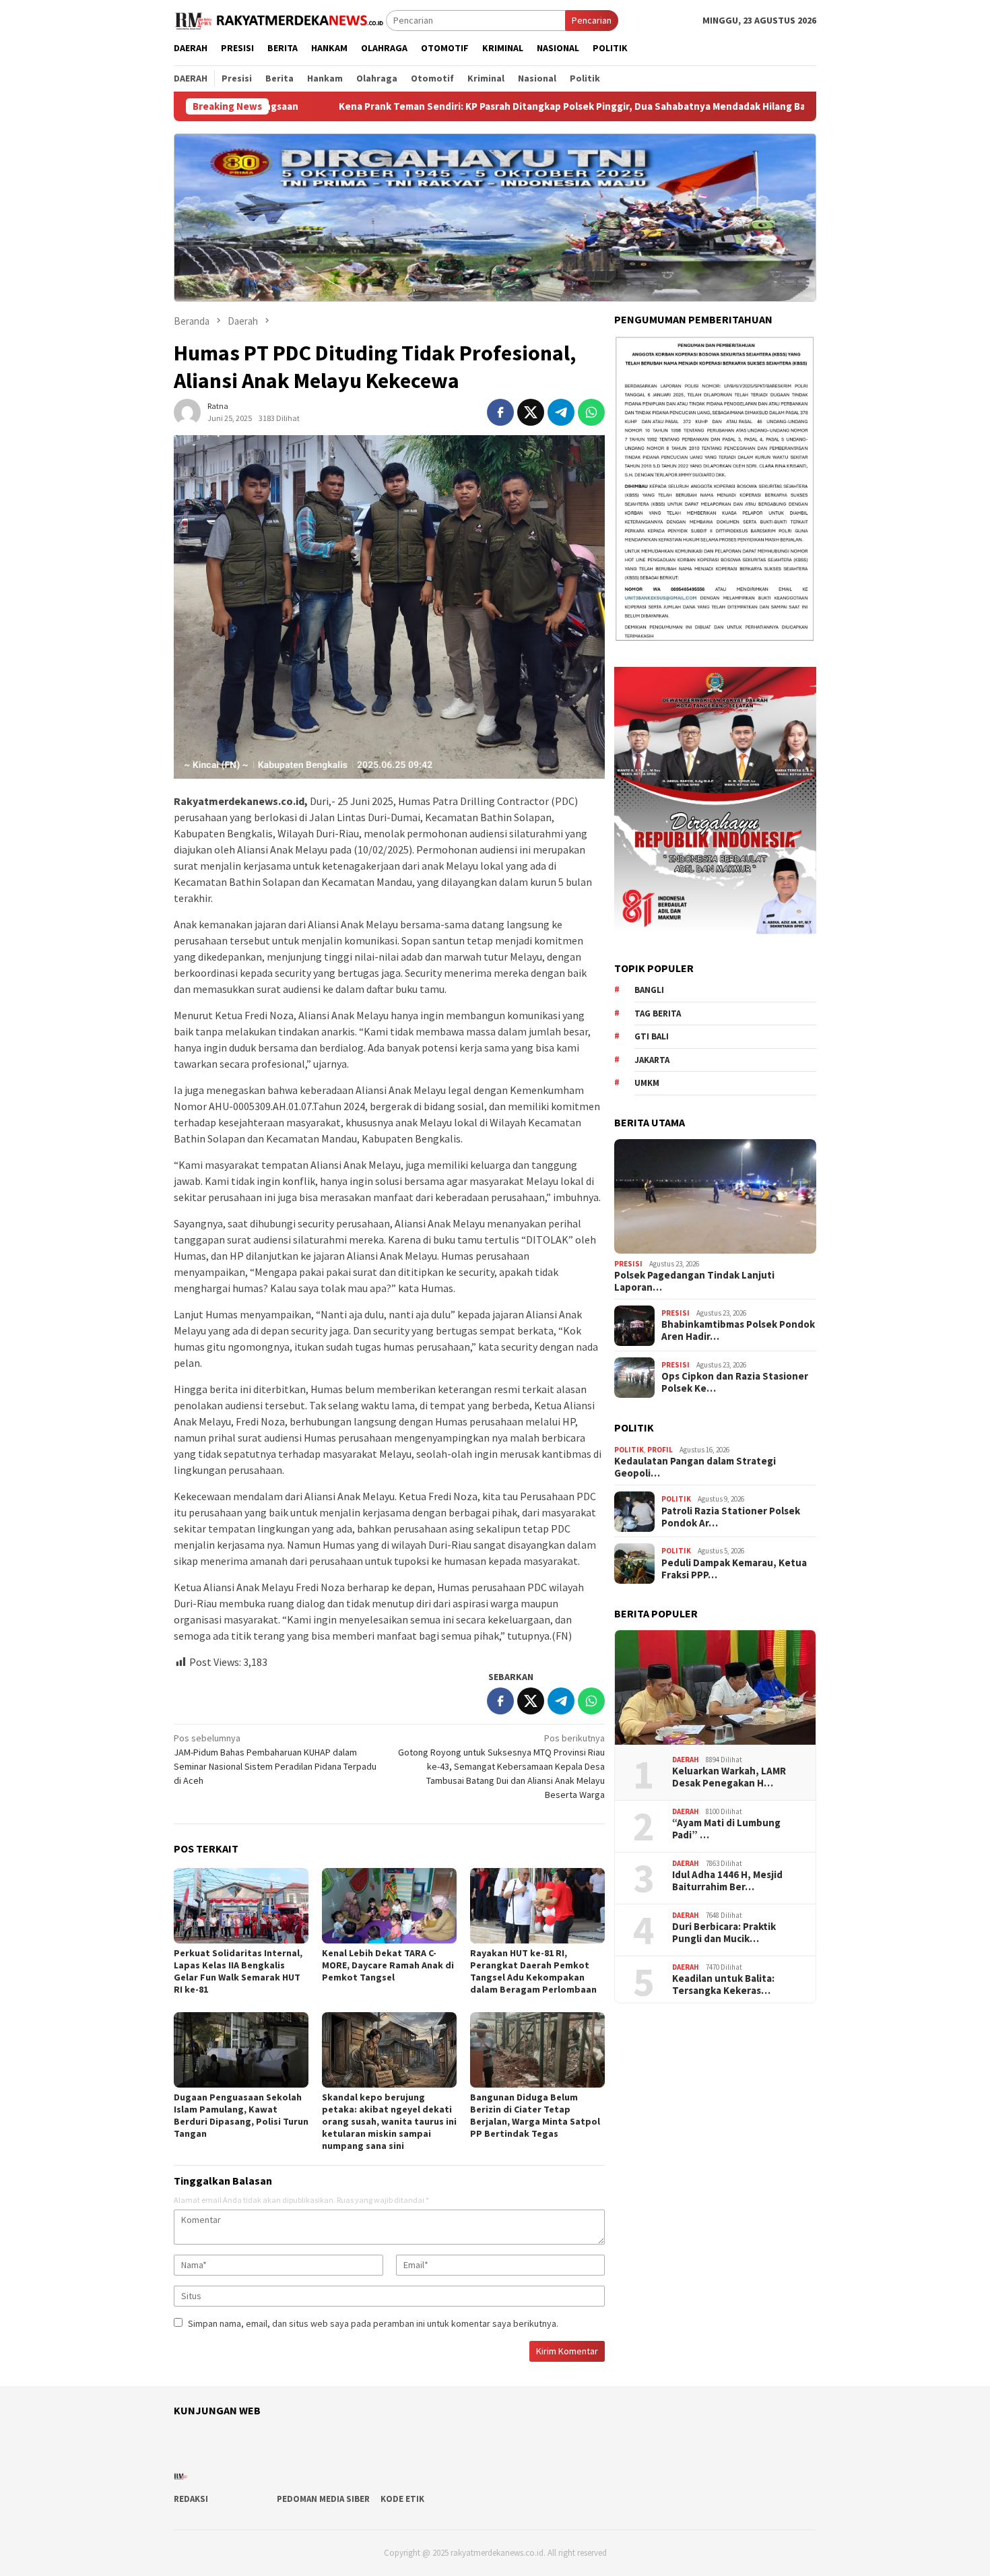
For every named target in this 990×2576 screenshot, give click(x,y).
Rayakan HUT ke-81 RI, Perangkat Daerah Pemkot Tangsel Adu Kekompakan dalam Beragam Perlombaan (533, 1971)
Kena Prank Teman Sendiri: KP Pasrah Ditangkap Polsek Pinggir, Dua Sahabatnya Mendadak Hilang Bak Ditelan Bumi (471, 106)
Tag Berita (658, 1013)
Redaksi (191, 2499)
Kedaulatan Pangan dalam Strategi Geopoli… (695, 1468)
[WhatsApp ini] (591, 412)
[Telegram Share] (561, 412)
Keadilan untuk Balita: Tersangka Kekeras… (723, 1985)
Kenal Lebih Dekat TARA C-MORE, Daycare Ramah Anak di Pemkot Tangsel (388, 1965)
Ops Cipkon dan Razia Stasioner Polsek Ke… (735, 1383)
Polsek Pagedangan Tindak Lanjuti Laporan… (694, 1282)
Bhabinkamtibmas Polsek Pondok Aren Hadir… (738, 1331)
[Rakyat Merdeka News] (280, 20)
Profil (660, 1450)
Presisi (628, 1264)
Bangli (649, 991)
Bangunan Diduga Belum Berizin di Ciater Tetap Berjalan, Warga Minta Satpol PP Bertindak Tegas (535, 2115)
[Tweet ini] (531, 412)
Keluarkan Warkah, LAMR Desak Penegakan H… (729, 1778)
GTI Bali (652, 1037)
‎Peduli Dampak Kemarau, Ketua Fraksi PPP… (734, 1569)
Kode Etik (402, 2499)
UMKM (647, 1084)
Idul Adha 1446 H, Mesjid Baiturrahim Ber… (727, 1881)
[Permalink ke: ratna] (187, 411)
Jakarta (652, 1060)
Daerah (686, 1760)
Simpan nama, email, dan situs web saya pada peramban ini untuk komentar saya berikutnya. (373, 2323)
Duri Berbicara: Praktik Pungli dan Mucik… (724, 1933)
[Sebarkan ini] (500, 412)
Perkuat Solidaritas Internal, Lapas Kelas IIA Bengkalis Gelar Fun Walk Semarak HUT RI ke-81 (238, 1971)
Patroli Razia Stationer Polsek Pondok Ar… (731, 1517)
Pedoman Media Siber (323, 2499)
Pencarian (592, 20)
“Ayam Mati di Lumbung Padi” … (726, 1830)
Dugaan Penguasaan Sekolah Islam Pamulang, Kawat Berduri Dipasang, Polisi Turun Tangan (241, 2115)
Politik (629, 1450)
